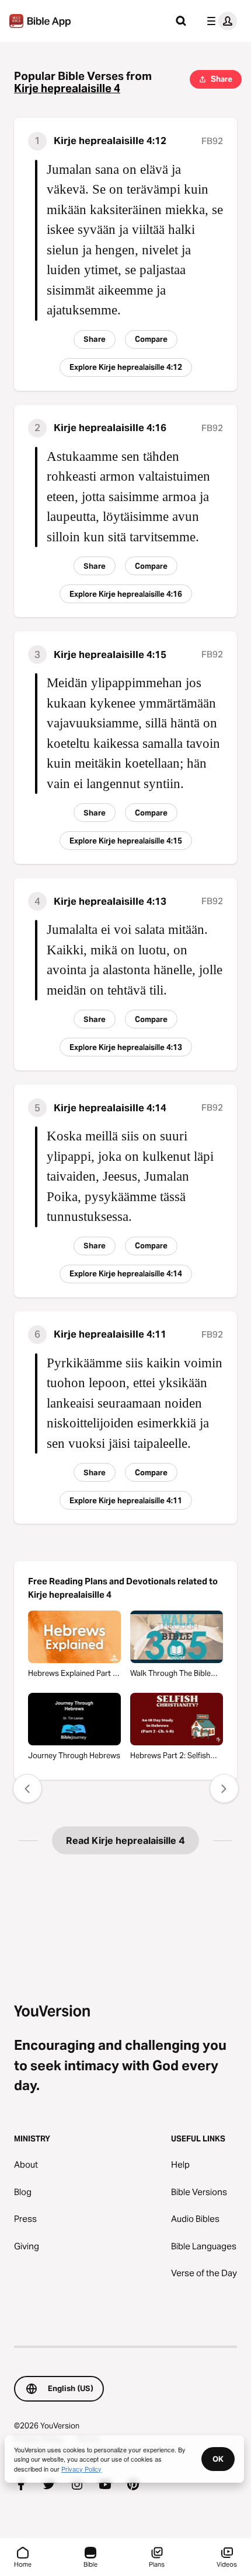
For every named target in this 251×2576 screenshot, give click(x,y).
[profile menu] (219, 21)
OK (218, 2459)
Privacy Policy (81, 2469)
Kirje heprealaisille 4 (67, 88)
